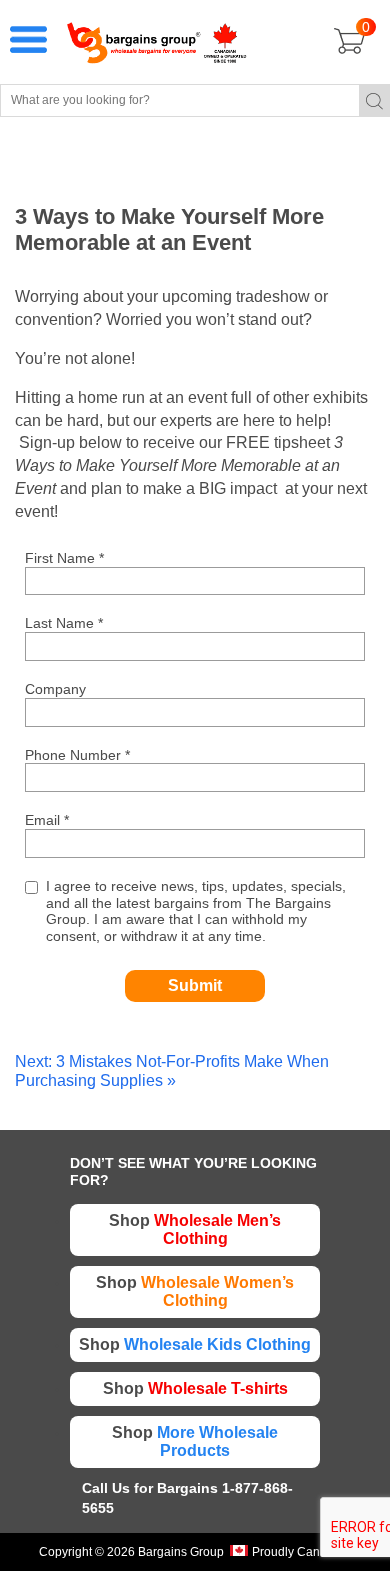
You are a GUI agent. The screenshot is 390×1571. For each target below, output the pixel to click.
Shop (195, 1229)
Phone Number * (77, 755)
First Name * (64, 558)
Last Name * (64, 623)
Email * (47, 820)
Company (55, 689)
